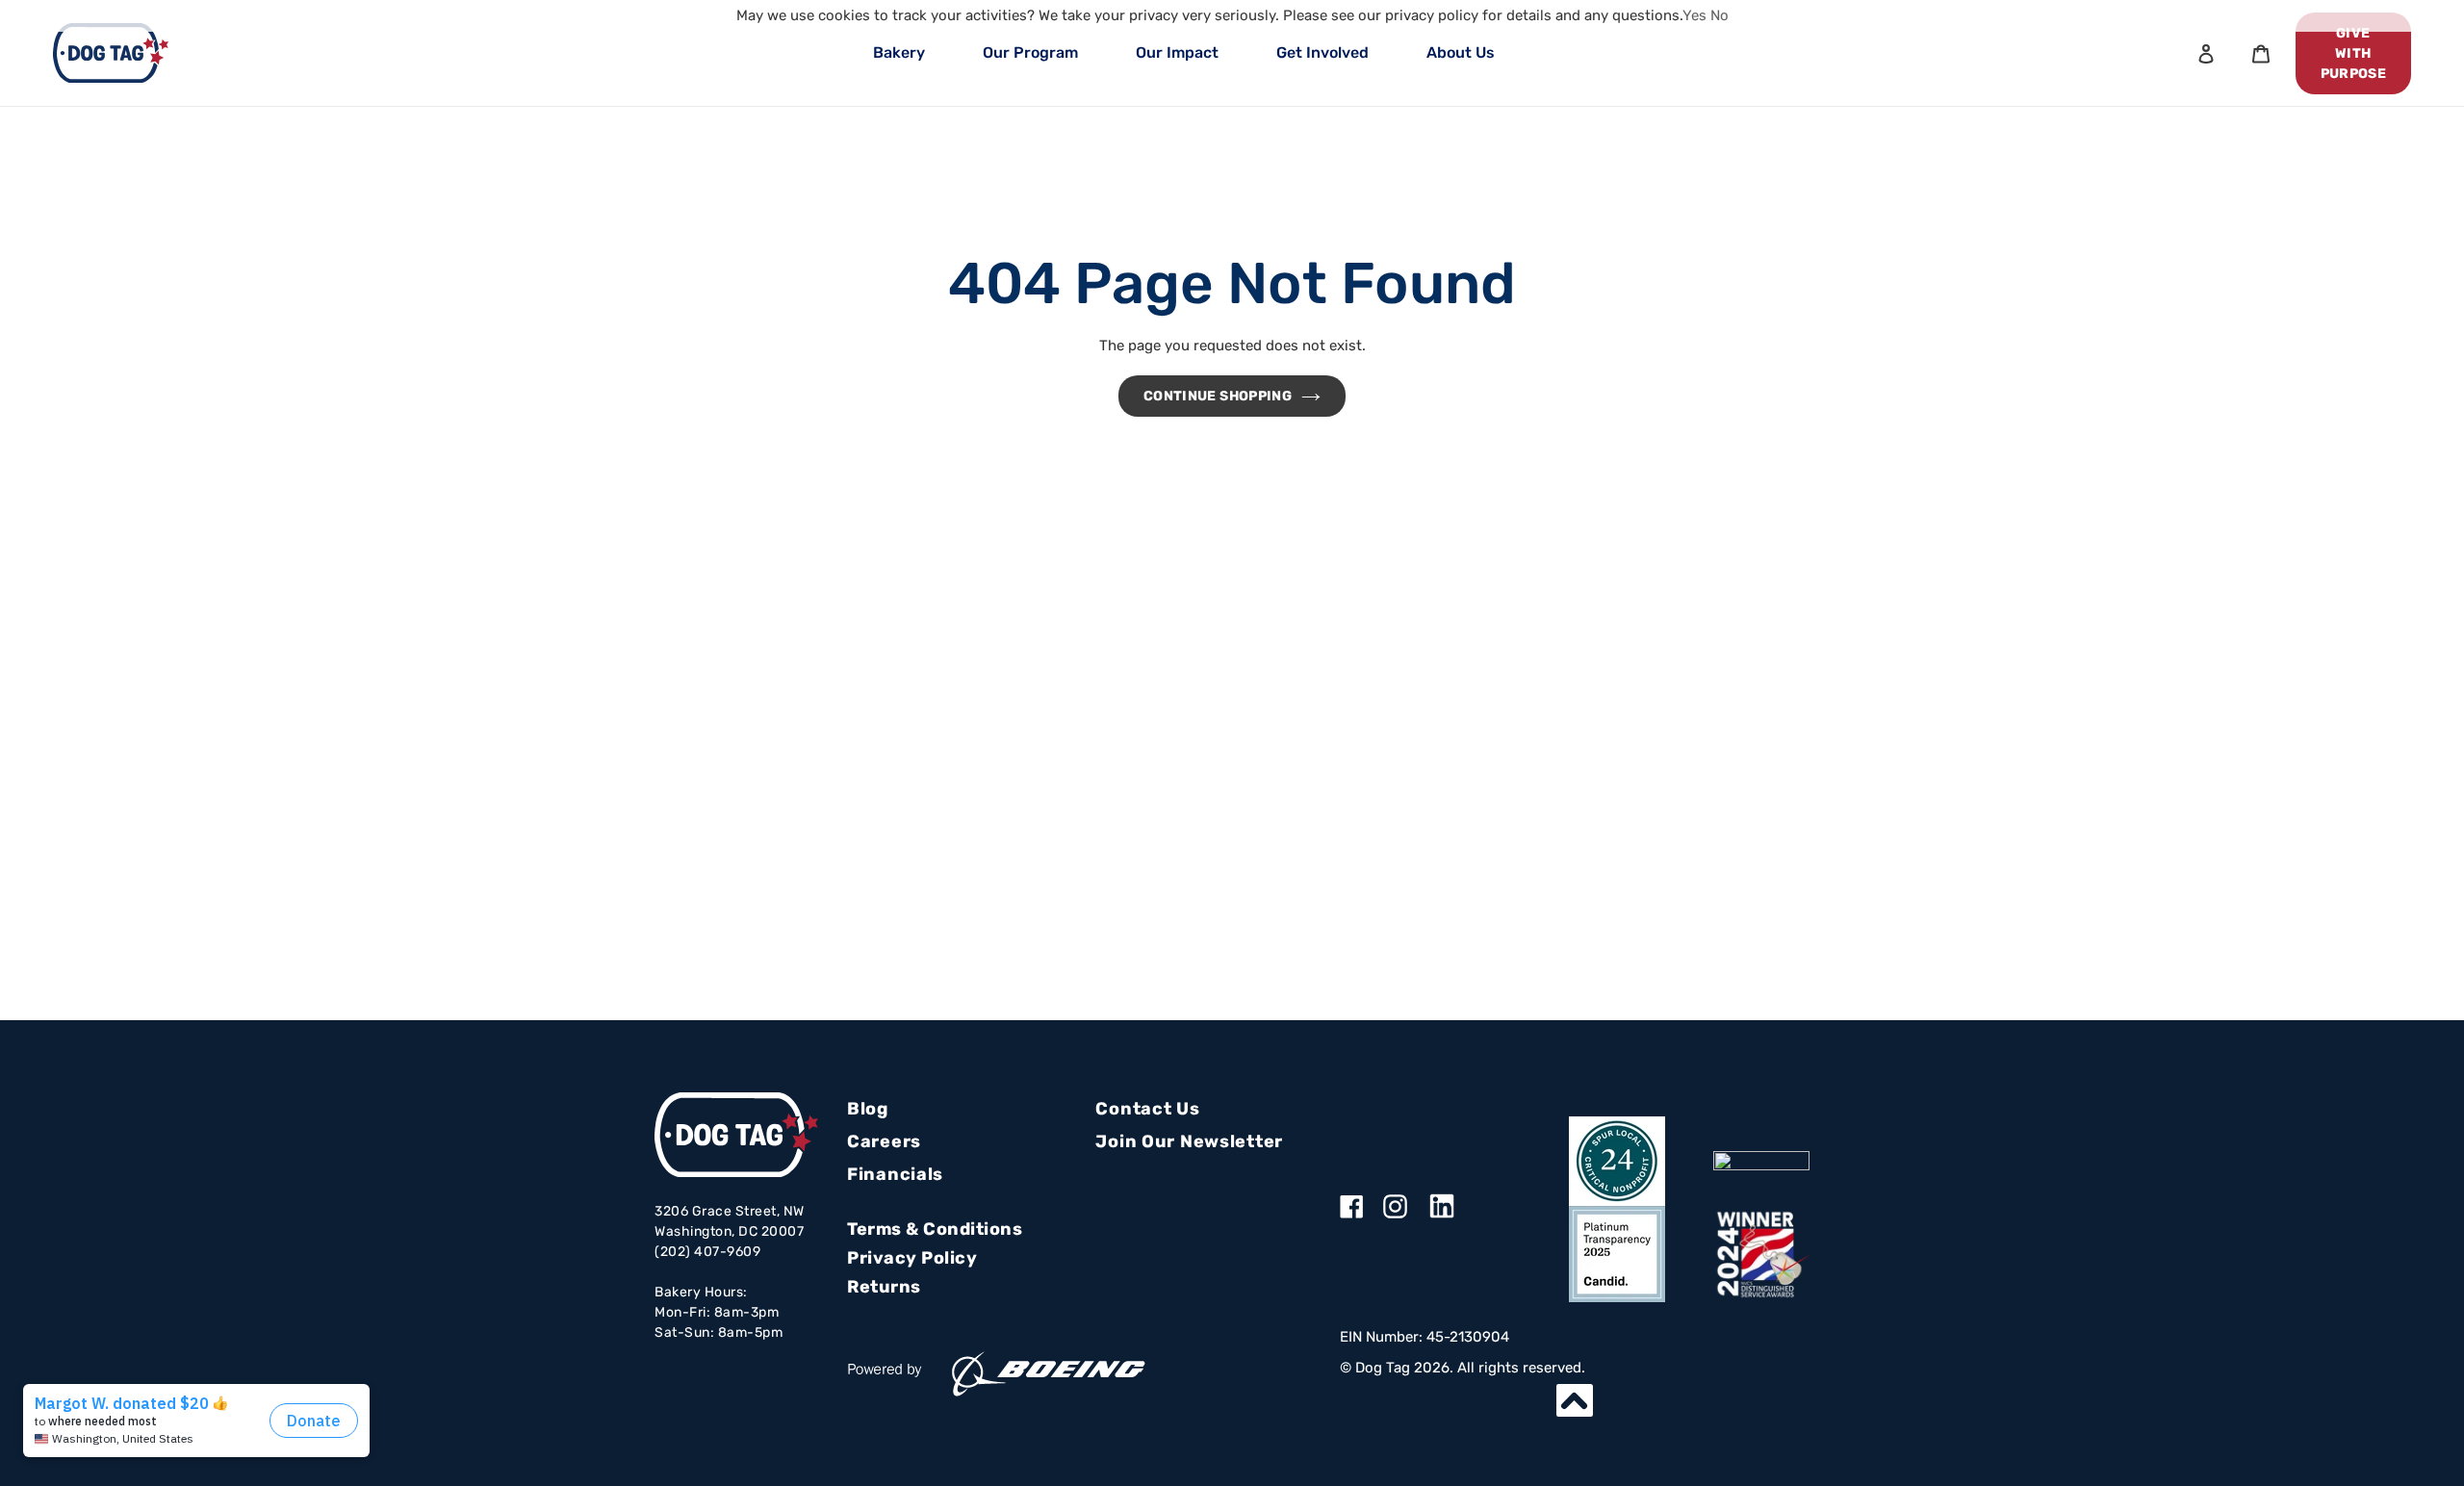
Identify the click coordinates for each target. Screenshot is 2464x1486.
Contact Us (1147, 1109)
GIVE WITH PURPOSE (2353, 53)
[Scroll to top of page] (1575, 1400)
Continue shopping (1218, 396)
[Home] (111, 53)
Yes (1694, 15)
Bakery (899, 52)
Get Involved (1322, 52)
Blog (868, 1109)
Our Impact (1177, 52)
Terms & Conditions (935, 1229)
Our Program (1030, 52)
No (1720, 15)
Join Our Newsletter (1189, 1141)
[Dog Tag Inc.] (1761, 1161)
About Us (1461, 52)
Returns (884, 1287)
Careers (884, 1141)
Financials (895, 1174)
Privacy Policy (912, 1258)
